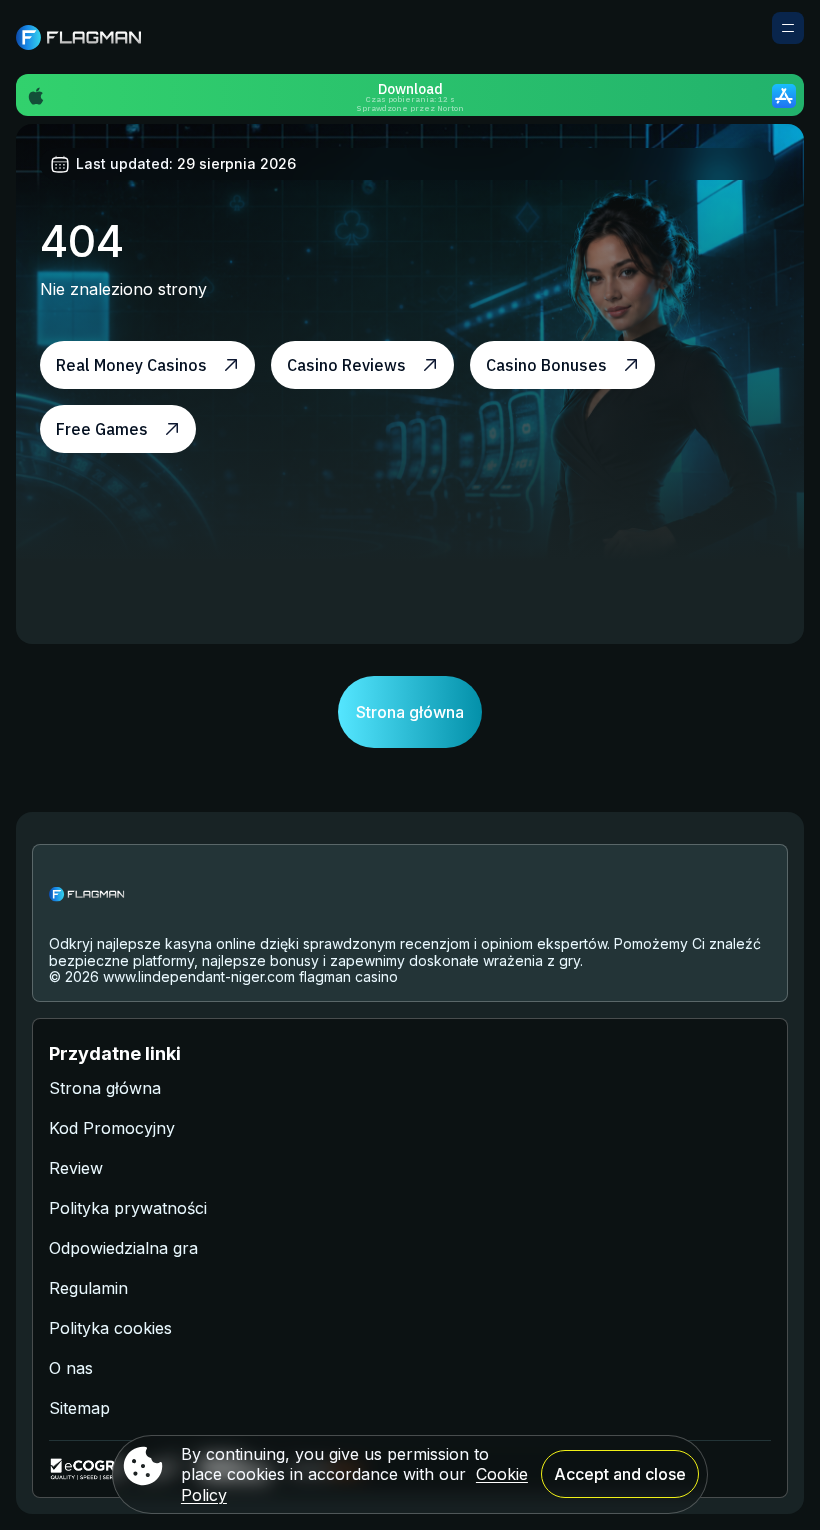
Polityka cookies (110, 1328)
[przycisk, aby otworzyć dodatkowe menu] (788, 28)
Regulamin (88, 1288)
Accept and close (620, 1474)
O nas (71, 1368)
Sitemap (79, 1408)
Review (76, 1168)
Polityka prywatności (128, 1208)
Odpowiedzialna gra (123, 1248)
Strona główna (410, 712)
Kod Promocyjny (112, 1128)
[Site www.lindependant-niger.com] (85, 37)
